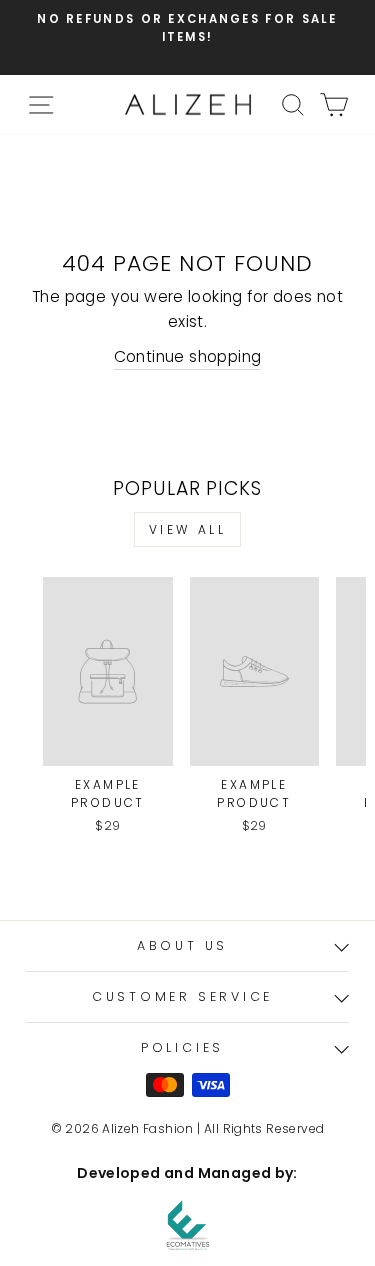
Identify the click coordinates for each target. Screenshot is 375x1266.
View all (188, 529)
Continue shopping (188, 356)
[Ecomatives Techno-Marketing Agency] (188, 1225)
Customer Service (182, 996)
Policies (182, 1047)
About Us (182, 945)
